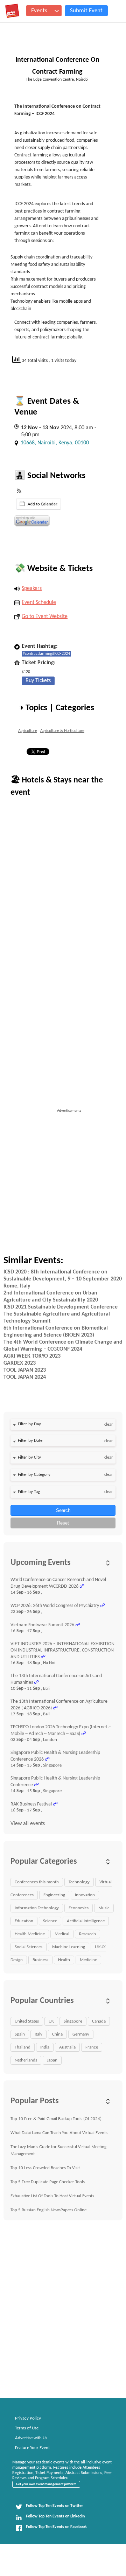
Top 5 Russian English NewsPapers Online (48, 2210)
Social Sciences (29, 1947)
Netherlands (26, 2060)
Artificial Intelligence (86, 1921)
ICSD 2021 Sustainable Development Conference (61, 1307)
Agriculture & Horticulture (62, 731)
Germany (81, 2034)
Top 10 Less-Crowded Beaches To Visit (45, 2168)
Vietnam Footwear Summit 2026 (42, 1625)
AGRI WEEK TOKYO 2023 (32, 1356)
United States (27, 2021)
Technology (79, 1882)
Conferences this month (37, 1882)
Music (104, 1908)
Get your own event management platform (46, 2484)
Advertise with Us (31, 2438)
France (92, 2047)
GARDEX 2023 (20, 1363)
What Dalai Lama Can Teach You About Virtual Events (59, 2133)
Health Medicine (30, 1934)
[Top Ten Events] (12, 11)
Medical (62, 1934)
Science (50, 1921)
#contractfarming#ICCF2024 (46, 654)
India (45, 2047)
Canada (99, 2021)
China (57, 2034)
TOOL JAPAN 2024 (25, 1377)
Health (64, 1960)
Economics (79, 1908)
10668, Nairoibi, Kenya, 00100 (55, 443)
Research (87, 1934)
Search (63, 1510)
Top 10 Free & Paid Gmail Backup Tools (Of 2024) (56, 2119)
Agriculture (28, 731)
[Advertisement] (63, 1177)
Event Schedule (39, 603)
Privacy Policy (28, 2418)
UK (51, 2021)
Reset (63, 1523)
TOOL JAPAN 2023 (25, 1370)
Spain (20, 2034)
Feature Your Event (32, 2448)
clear (108, 1425)
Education (24, 1921)
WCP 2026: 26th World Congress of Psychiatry (55, 1606)
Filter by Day (29, 1424)
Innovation (85, 1895)
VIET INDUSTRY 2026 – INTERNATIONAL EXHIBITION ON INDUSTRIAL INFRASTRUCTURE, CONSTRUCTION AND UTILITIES (62, 1650)
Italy (38, 2034)
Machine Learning (69, 1947)
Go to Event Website (45, 617)
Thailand (23, 2047)
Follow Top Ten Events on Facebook (56, 2527)
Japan (52, 2060)
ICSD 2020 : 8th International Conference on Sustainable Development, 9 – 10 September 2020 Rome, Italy (63, 1279)
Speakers (32, 588)
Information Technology (37, 1908)
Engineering (54, 1895)
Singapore (73, 2021)
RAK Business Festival (31, 1804)
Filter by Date (30, 1441)
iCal (39, 504)
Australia (67, 2047)
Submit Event (86, 11)
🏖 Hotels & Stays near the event (57, 786)
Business (40, 1960)
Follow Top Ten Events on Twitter (54, 2506)
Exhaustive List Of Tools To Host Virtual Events (52, 2196)
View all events (28, 1824)
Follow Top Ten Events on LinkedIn (55, 2516)
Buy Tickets (38, 681)
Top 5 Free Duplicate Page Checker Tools (48, 2182)
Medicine (88, 1960)
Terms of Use (27, 2428)
